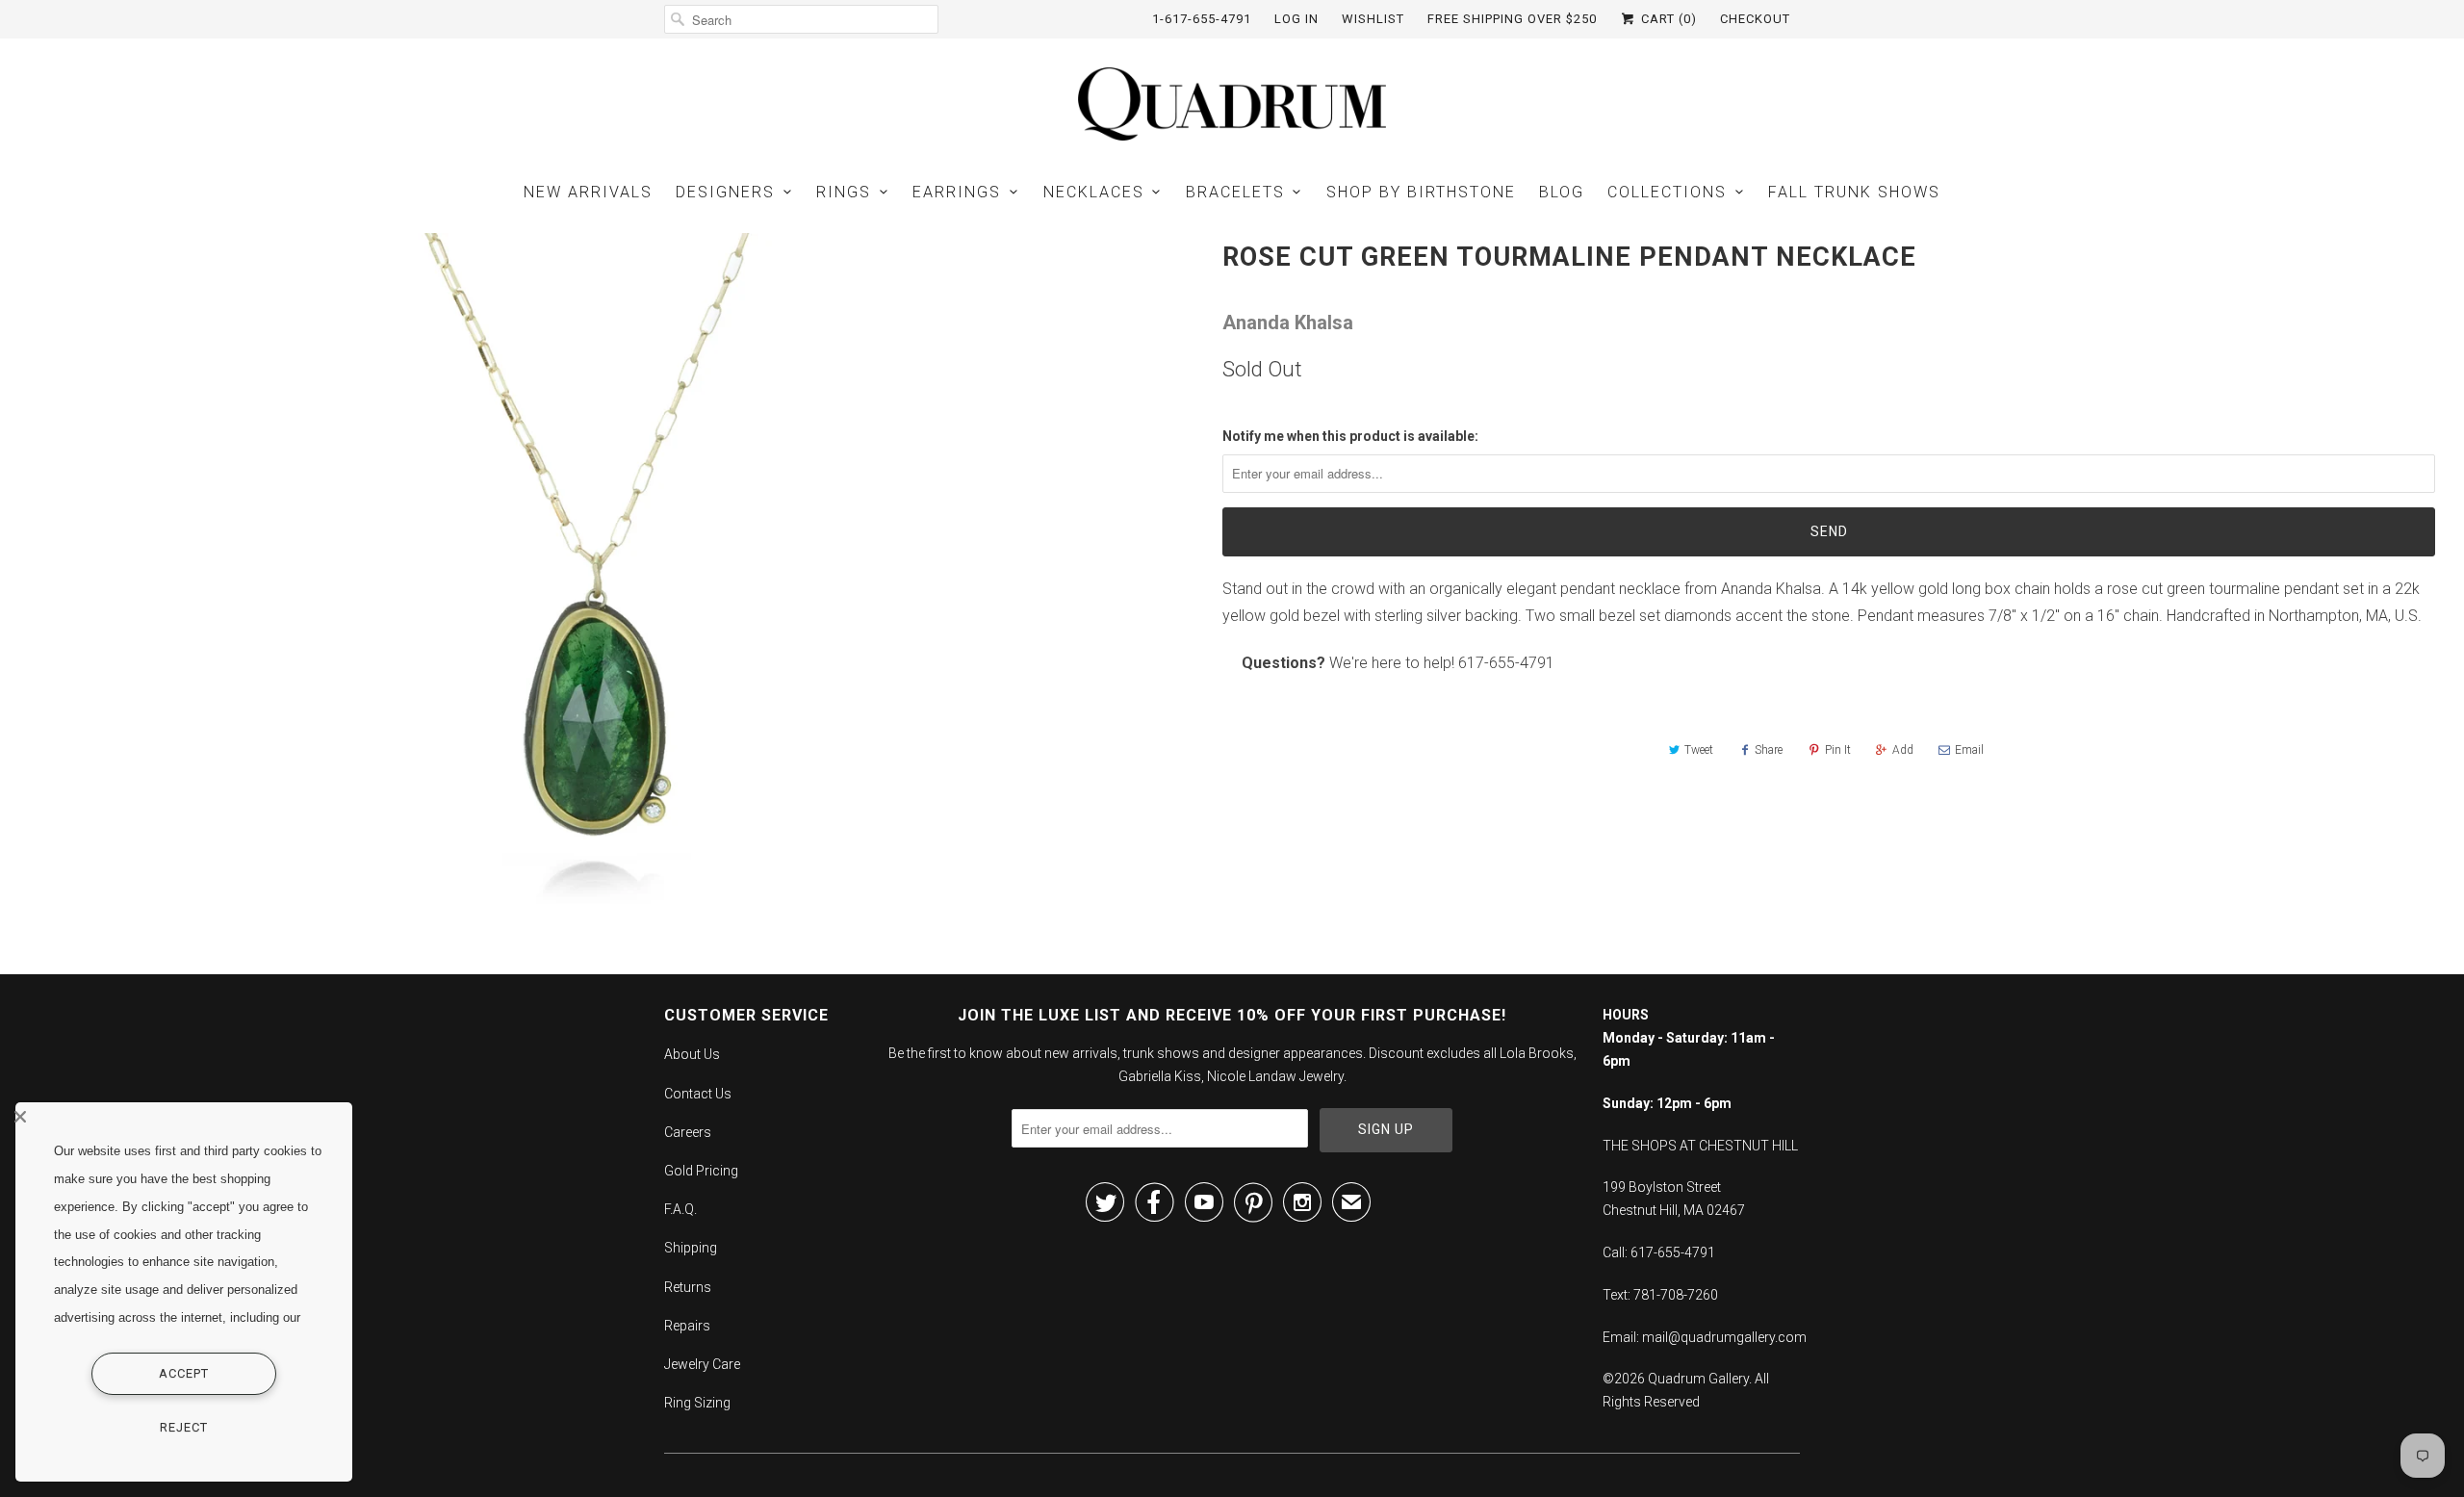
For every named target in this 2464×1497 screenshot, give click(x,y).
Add (1903, 750)
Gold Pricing (701, 1171)
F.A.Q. (680, 1209)
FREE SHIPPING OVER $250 (1512, 19)
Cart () (1667, 19)
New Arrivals (588, 192)
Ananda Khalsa (1288, 323)
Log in (1296, 19)
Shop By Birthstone (1421, 192)
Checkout (1755, 19)
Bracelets (1235, 192)
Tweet (1699, 750)
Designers (725, 192)
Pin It (1838, 750)
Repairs (687, 1326)
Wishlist (1373, 19)
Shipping (691, 1248)
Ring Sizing (697, 1403)
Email (1969, 750)
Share (1769, 750)
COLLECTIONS (1667, 192)
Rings (844, 192)
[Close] (179, 1117)
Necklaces (1094, 192)
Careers (688, 1132)
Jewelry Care (702, 1364)
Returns (688, 1287)
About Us (692, 1054)
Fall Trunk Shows (1854, 192)
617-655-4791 (1506, 663)
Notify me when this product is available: (1350, 436)
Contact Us (698, 1094)
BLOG (1562, 192)
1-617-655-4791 (1202, 19)
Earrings (957, 192)
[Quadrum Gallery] (1232, 104)
